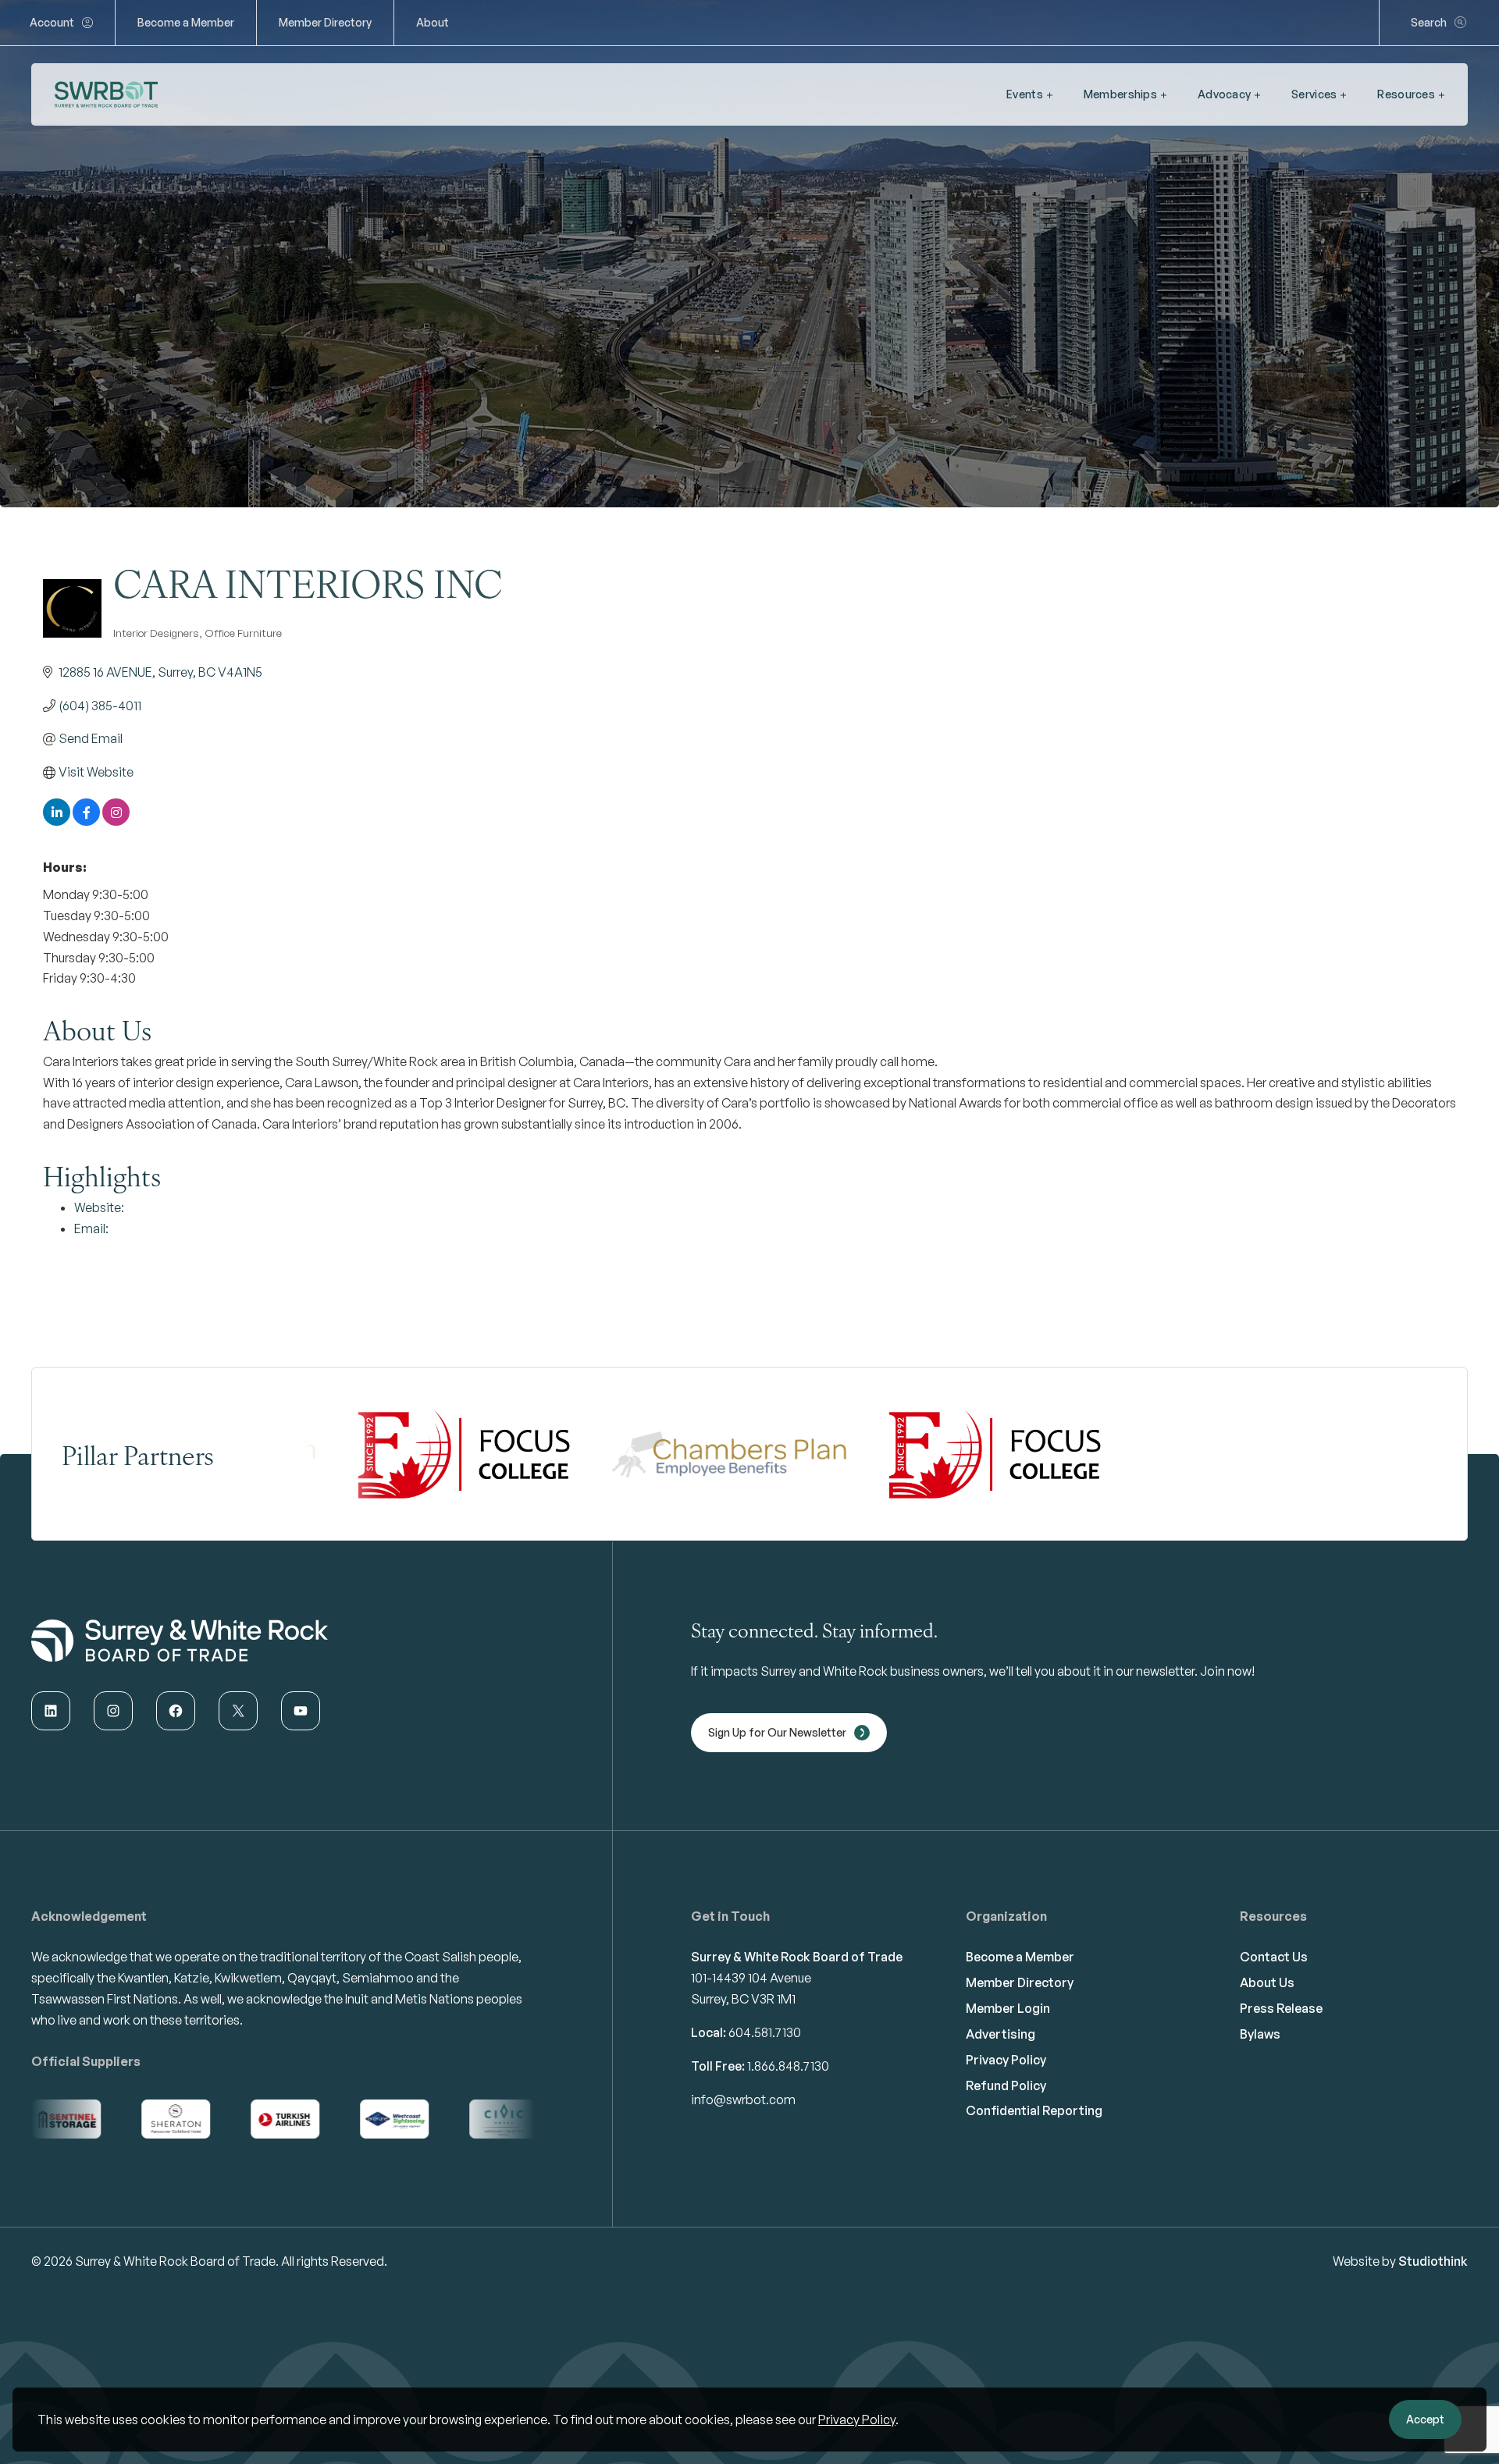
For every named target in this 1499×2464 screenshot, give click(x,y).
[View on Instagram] (116, 821)
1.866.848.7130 (788, 2066)
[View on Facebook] (86, 821)
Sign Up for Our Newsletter (777, 1732)
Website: (99, 1207)
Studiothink (1433, 2261)
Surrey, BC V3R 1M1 (743, 1999)
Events (1025, 94)
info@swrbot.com (743, 2100)
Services (1314, 94)
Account (52, 22)
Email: (91, 1228)
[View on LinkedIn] (57, 821)
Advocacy (1224, 94)
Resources (1406, 94)
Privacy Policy (857, 2420)
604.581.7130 (765, 2032)
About (433, 22)
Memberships (1120, 94)
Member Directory (325, 22)
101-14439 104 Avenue (751, 1978)
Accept (1425, 2419)
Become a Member (186, 22)
